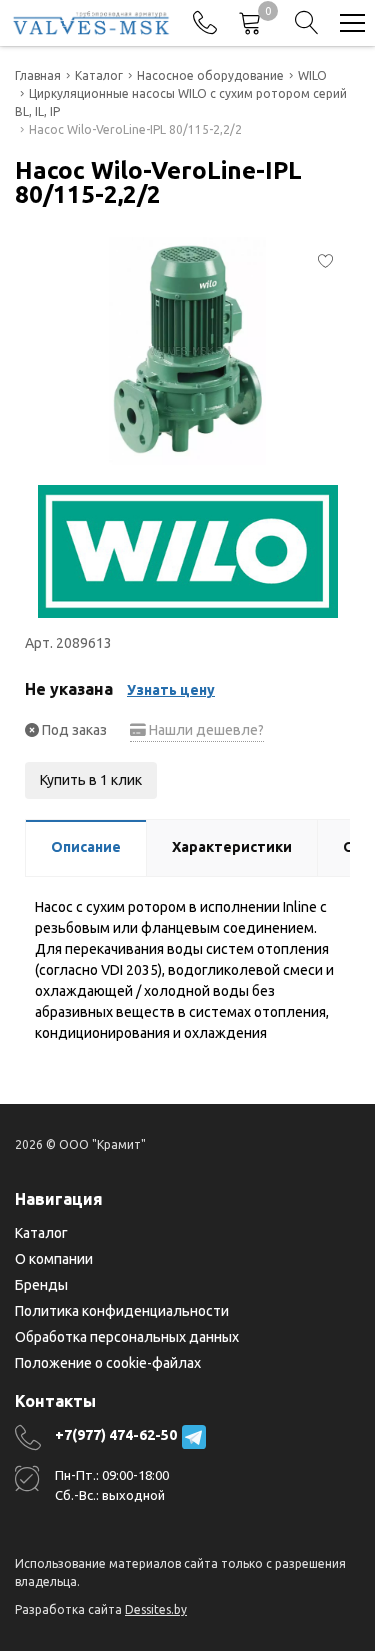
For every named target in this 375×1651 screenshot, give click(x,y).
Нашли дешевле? (205, 730)
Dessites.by (156, 1609)
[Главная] (91, 23)
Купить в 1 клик (91, 780)
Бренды (41, 1285)
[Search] (307, 23)
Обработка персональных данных (127, 1337)
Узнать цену (171, 690)
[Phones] (205, 23)
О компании (54, 1259)
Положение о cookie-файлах (108, 1363)
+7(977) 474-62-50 (116, 1435)
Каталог (41, 1233)
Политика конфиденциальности (122, 1311)
